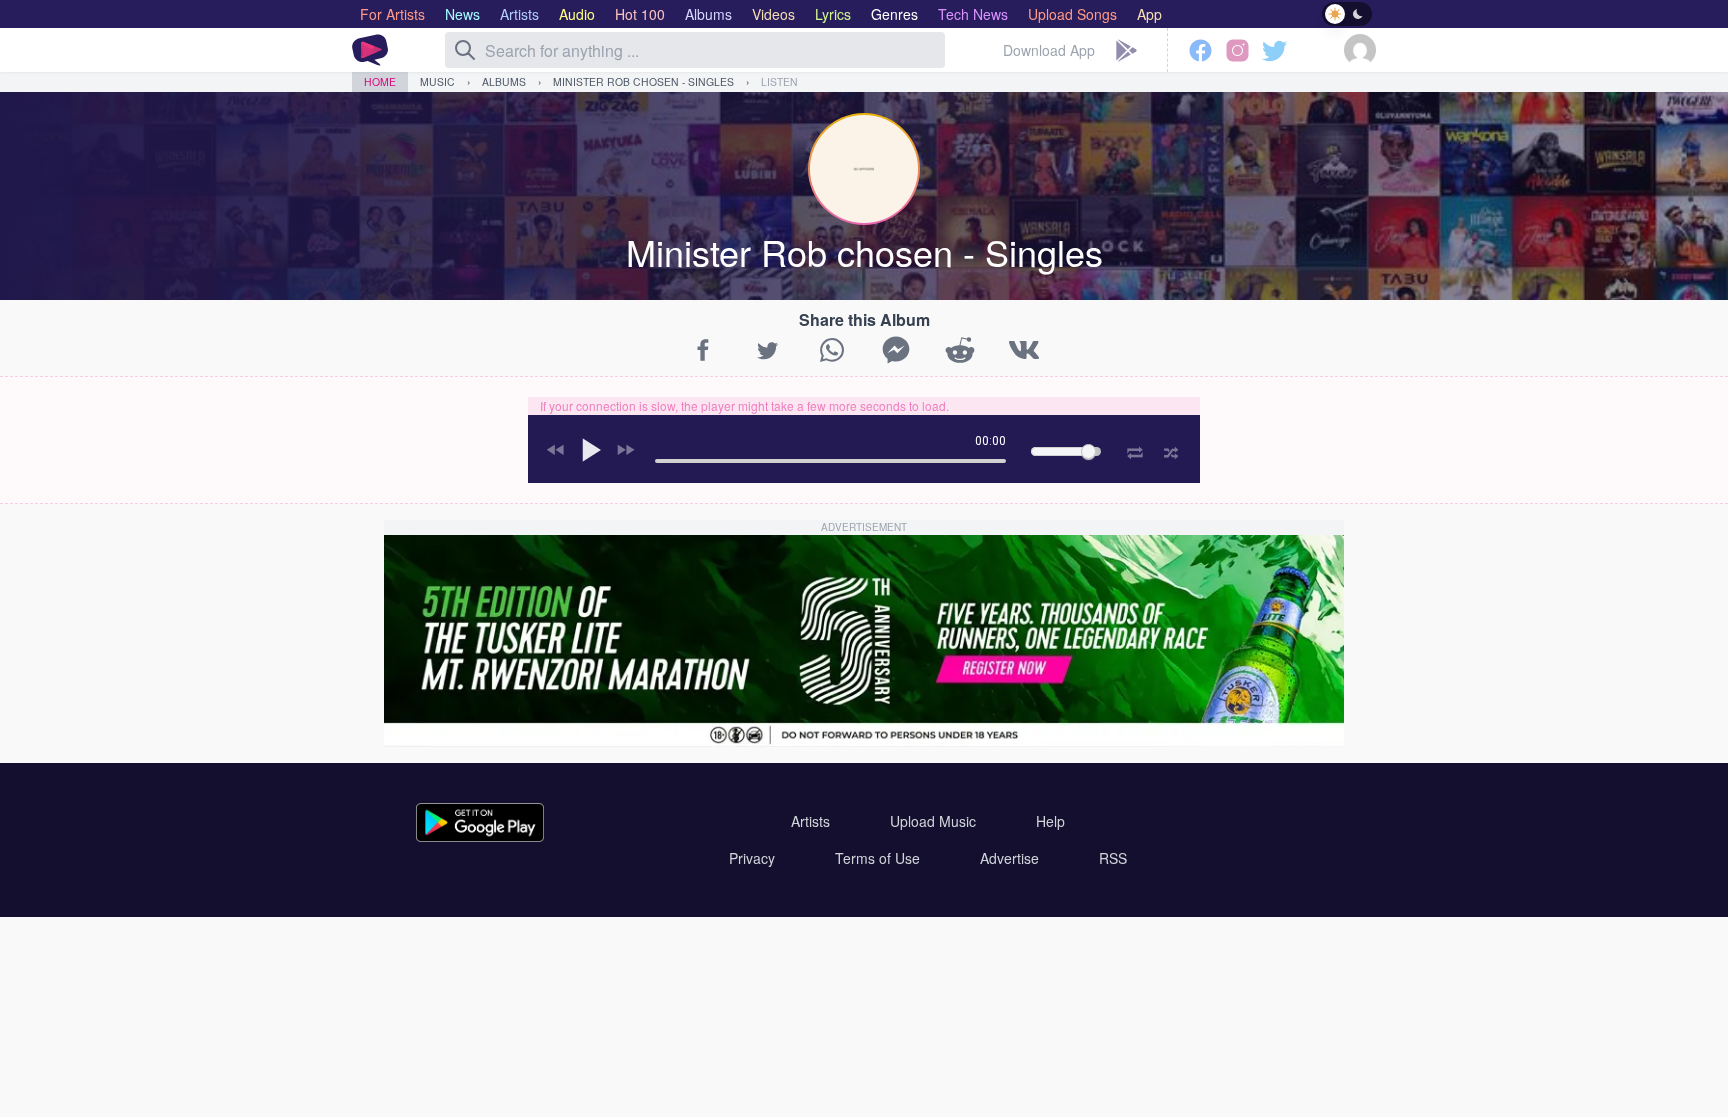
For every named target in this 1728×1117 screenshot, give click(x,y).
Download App (1049, 50)
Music (437, 81)
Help (1050, 821)
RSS (1113, 858)
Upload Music (933, 821)
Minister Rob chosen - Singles (643, 81)
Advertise (1009, 858)
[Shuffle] (1171, 450)
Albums (504, 81)
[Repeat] (1134, 449)
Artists (810, 821)
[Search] (465, 50)
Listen (779, 81)
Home (380, 81)
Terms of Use (877, 858)
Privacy (752, 858)
